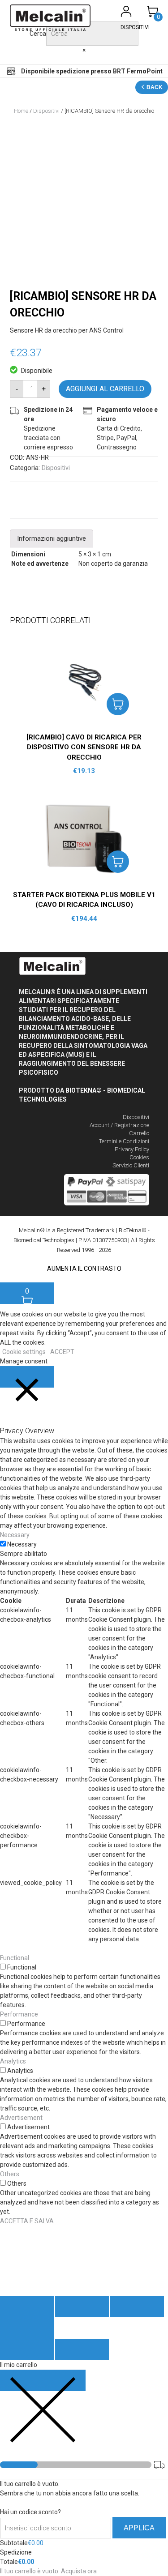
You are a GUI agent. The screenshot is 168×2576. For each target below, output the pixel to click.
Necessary (22, 1544)
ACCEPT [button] (62, 1352)
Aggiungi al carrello (105, 389)
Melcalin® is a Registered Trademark (67, 1230)
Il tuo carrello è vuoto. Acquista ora (48, 2571)
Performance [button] (19, 2014)
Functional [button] (15, 1958)
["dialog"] (84, 2468)
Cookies (139, 1157)
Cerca (38, 34)
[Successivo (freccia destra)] (82, 2350)
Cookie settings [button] (24, 1352)
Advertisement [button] (21, 2118)
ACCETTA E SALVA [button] (27, 2221)
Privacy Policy (132, 1149)
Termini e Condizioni (124, 1141)
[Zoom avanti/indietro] (27, 2328)
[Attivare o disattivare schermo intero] (137, 2307)
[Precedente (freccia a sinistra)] (27, 2350)
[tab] (52, 538)
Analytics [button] (13, 2061)
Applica (139, 2528)
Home (21, 111)
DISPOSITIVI (135, 27)
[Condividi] (82, 2307)
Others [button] (10, 2174)
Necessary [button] (15, 1535)
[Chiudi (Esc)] (27, 2307)
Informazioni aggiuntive (52, 538)
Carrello (139, 1133)
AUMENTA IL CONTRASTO (84, 1269)
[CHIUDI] (27, 1377)
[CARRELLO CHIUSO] (43, 2380)
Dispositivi (46, 111)
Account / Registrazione (119, 1125)
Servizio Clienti (131, 1165)
